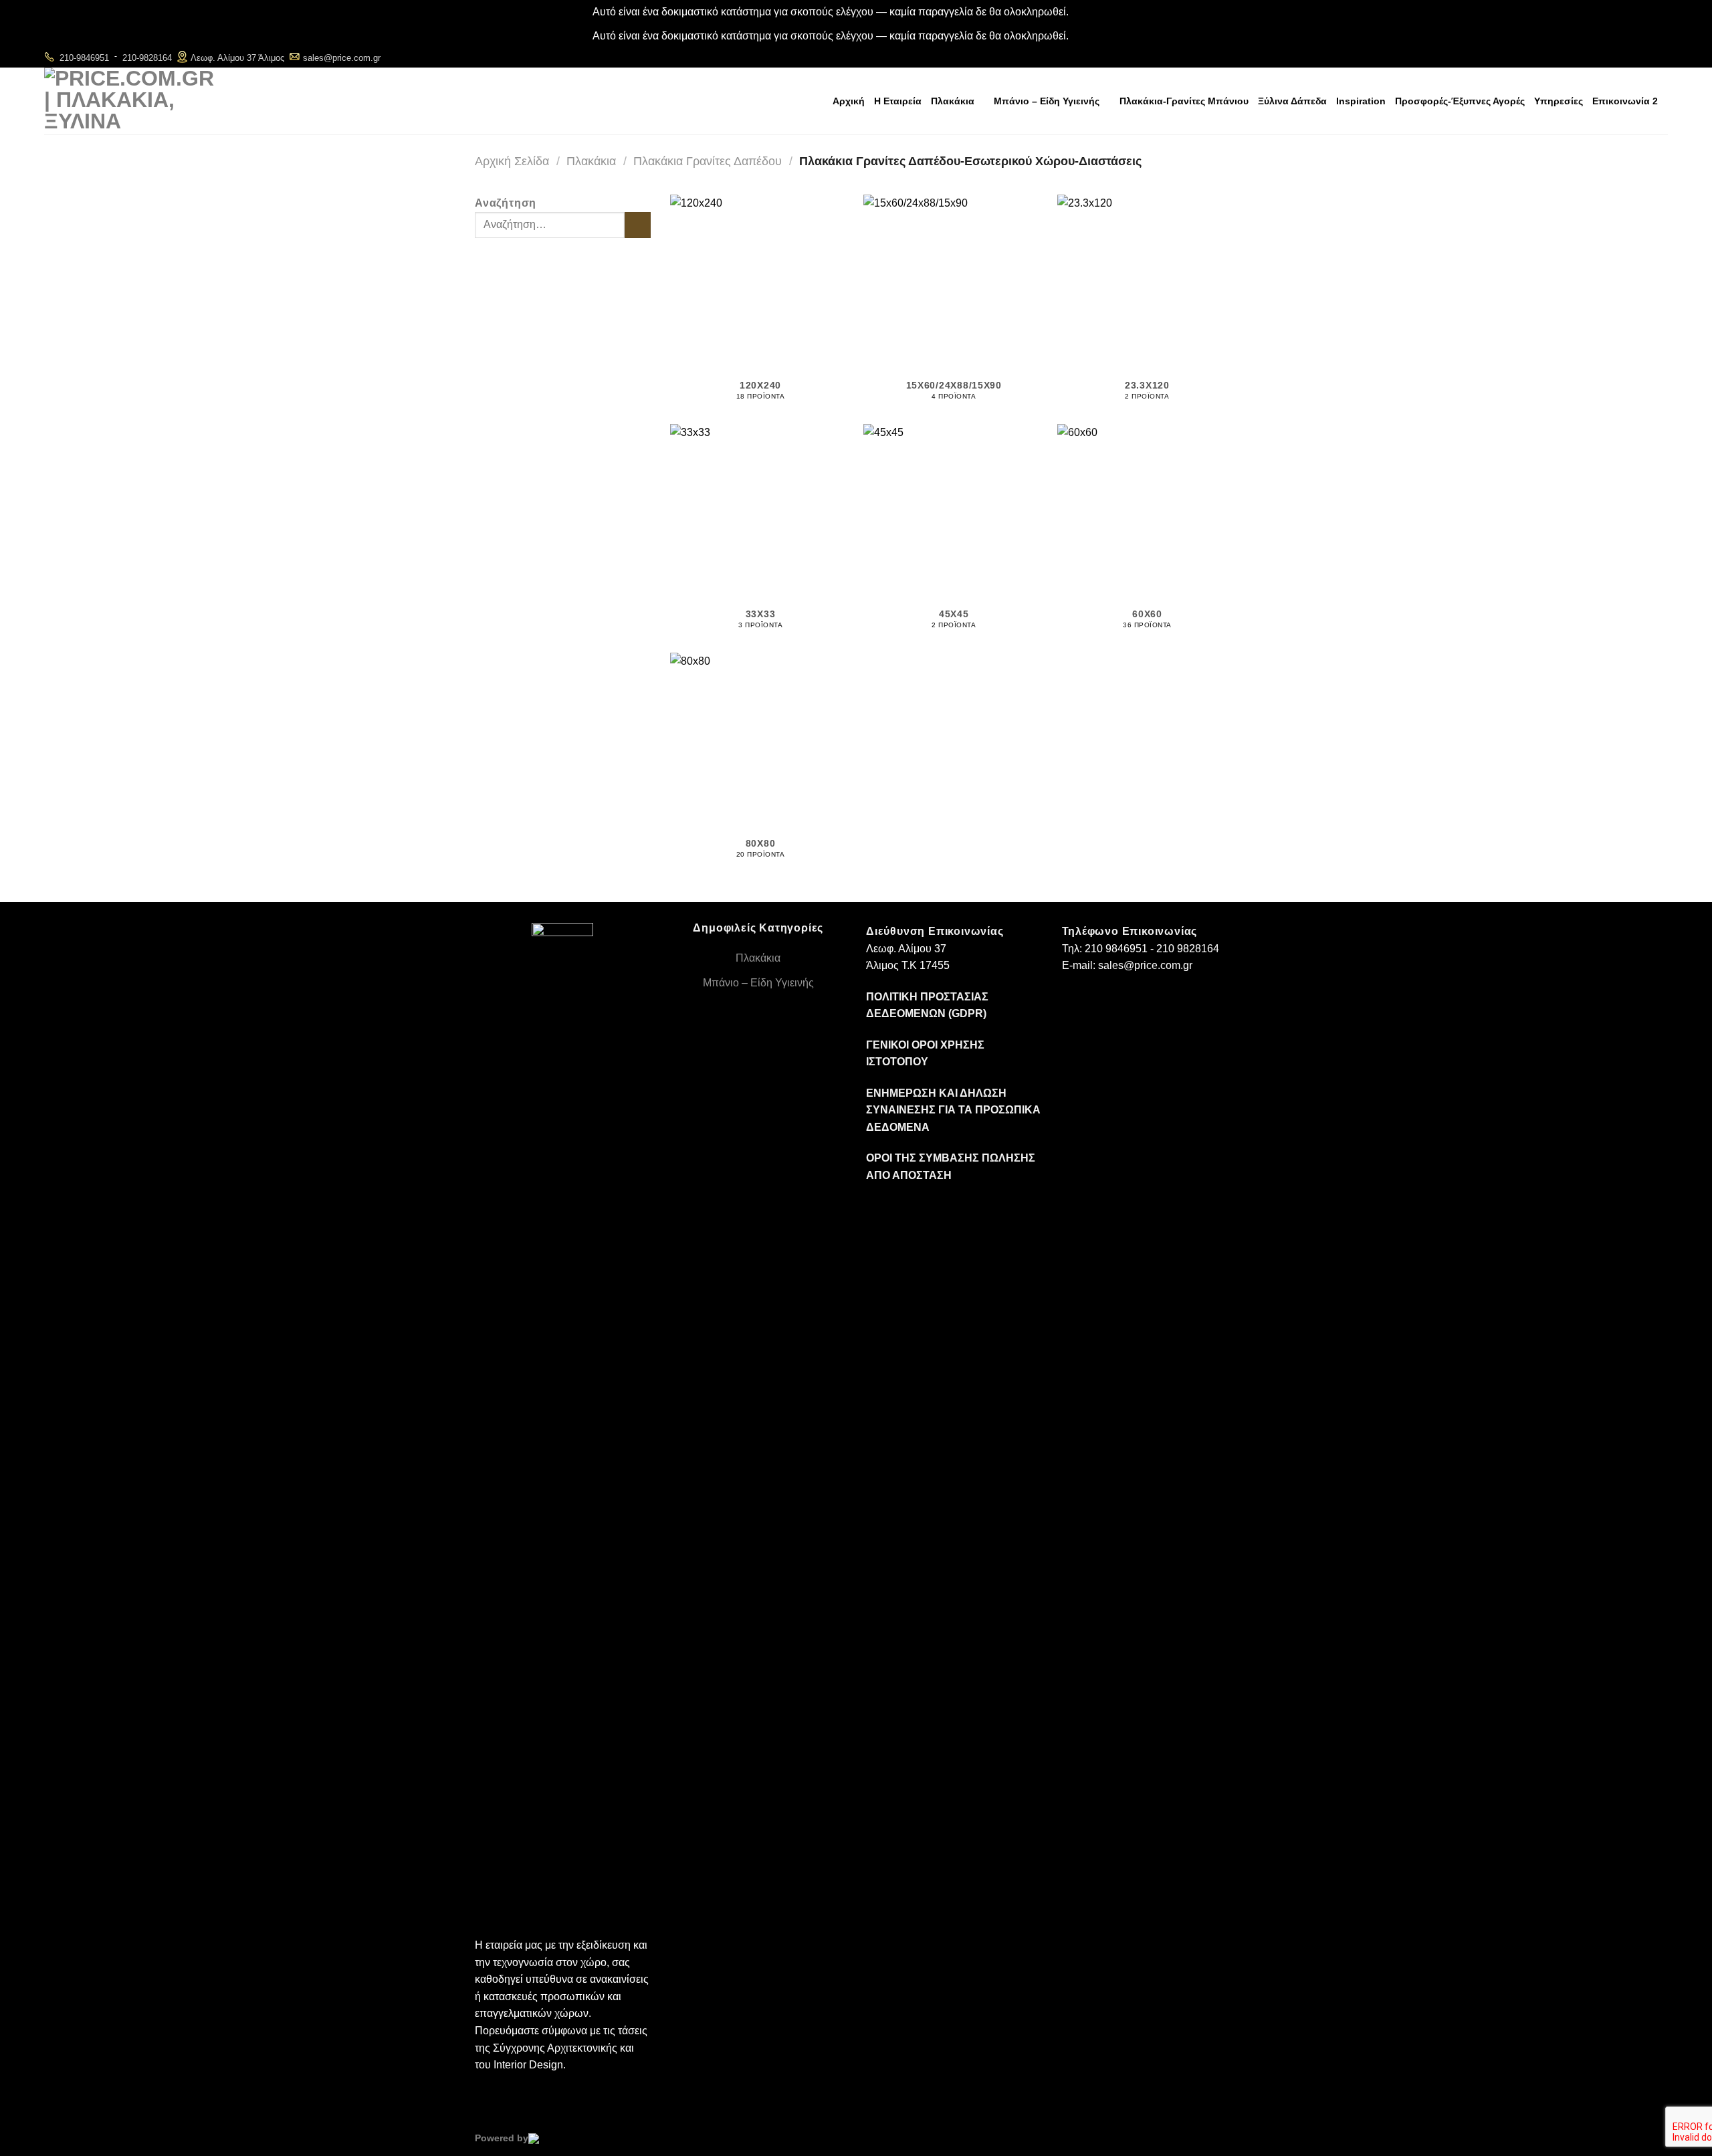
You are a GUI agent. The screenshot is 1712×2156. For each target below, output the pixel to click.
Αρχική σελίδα (512, 161)
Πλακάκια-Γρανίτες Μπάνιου (1184, 101)
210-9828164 (147, 58)
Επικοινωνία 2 (1625, 101)
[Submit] (638, 225)
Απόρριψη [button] (1095, 12)
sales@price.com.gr (342, 58)
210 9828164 (1188, 949)
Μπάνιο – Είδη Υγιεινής (1047, 101)
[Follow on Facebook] (1623, 57)
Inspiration (1361, 101)
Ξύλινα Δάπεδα (1292, 101)
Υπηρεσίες (1559, 101)
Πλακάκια (953, 101)
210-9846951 (84, 58)
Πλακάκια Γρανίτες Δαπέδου (708, 161)
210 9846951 (1116, 949)
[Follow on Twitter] (1659, 57)
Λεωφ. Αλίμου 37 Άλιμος (237, 58)
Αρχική (849, 101)
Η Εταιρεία (898, 101)
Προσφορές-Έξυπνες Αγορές (1460, 101)
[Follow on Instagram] (1641, 57)
